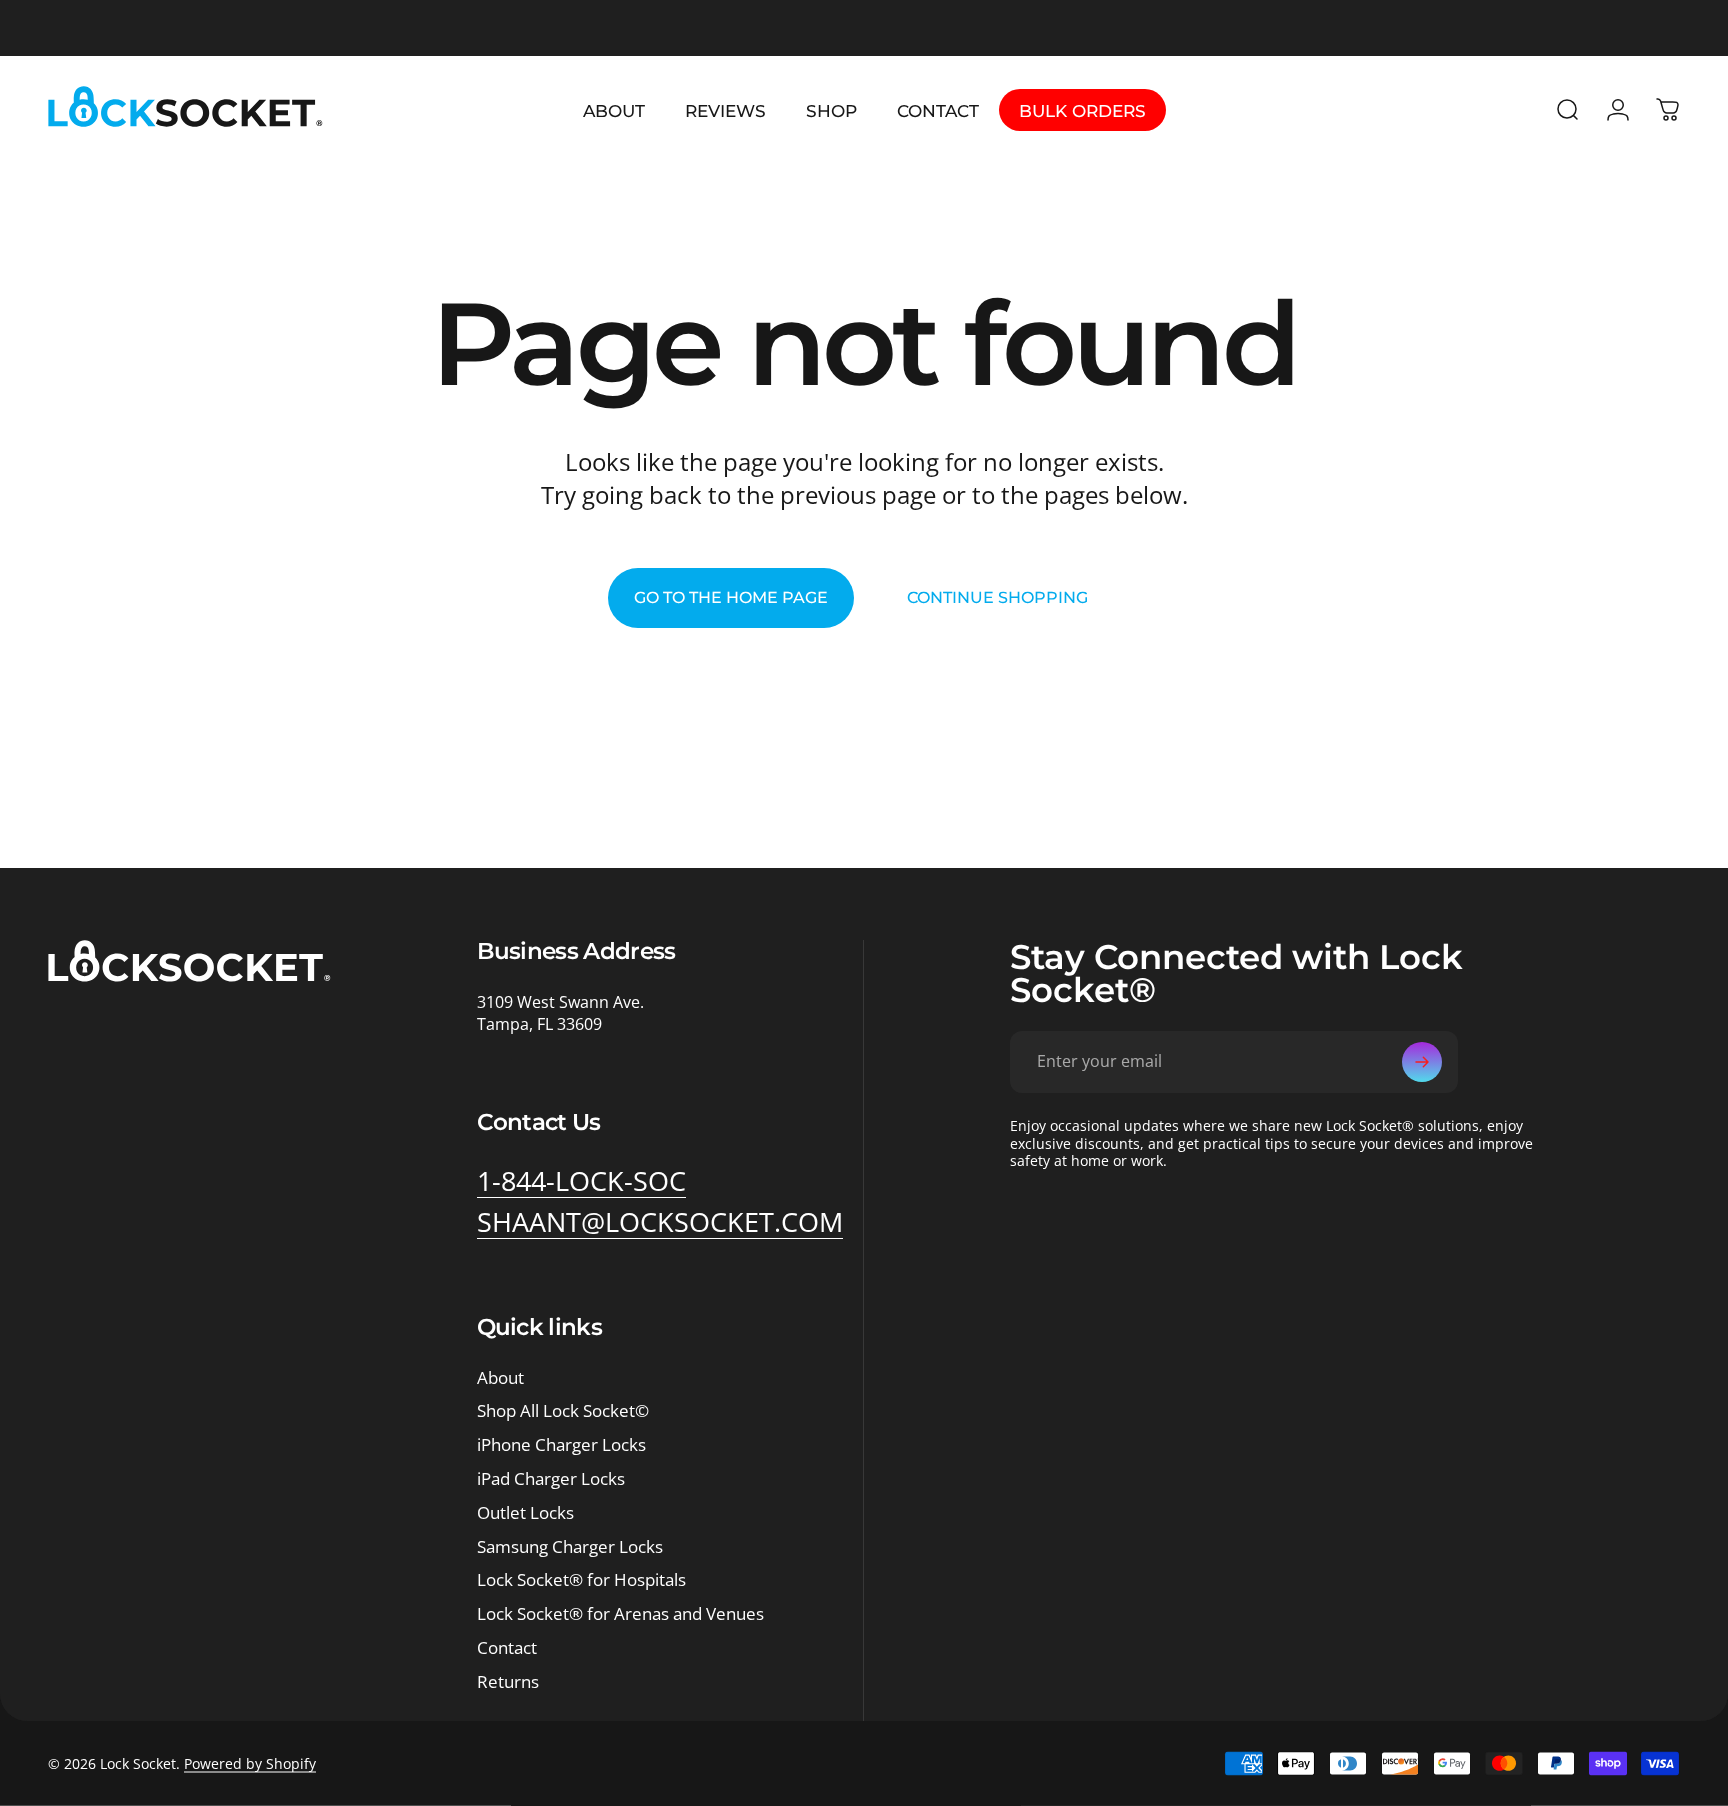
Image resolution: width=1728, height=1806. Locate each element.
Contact (507, 1648)
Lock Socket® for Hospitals (581, 1580)
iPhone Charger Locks (561, 1445)
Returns (508, 1682)
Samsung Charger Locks (570, 1547)
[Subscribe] (1422, 1062)
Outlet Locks (525, 1513)
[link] (581, 1181)
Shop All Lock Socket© (563, 1411)
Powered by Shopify (250, 1763)
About (500, 1378)
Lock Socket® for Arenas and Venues (620, 1614)
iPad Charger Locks (551, 1479)
